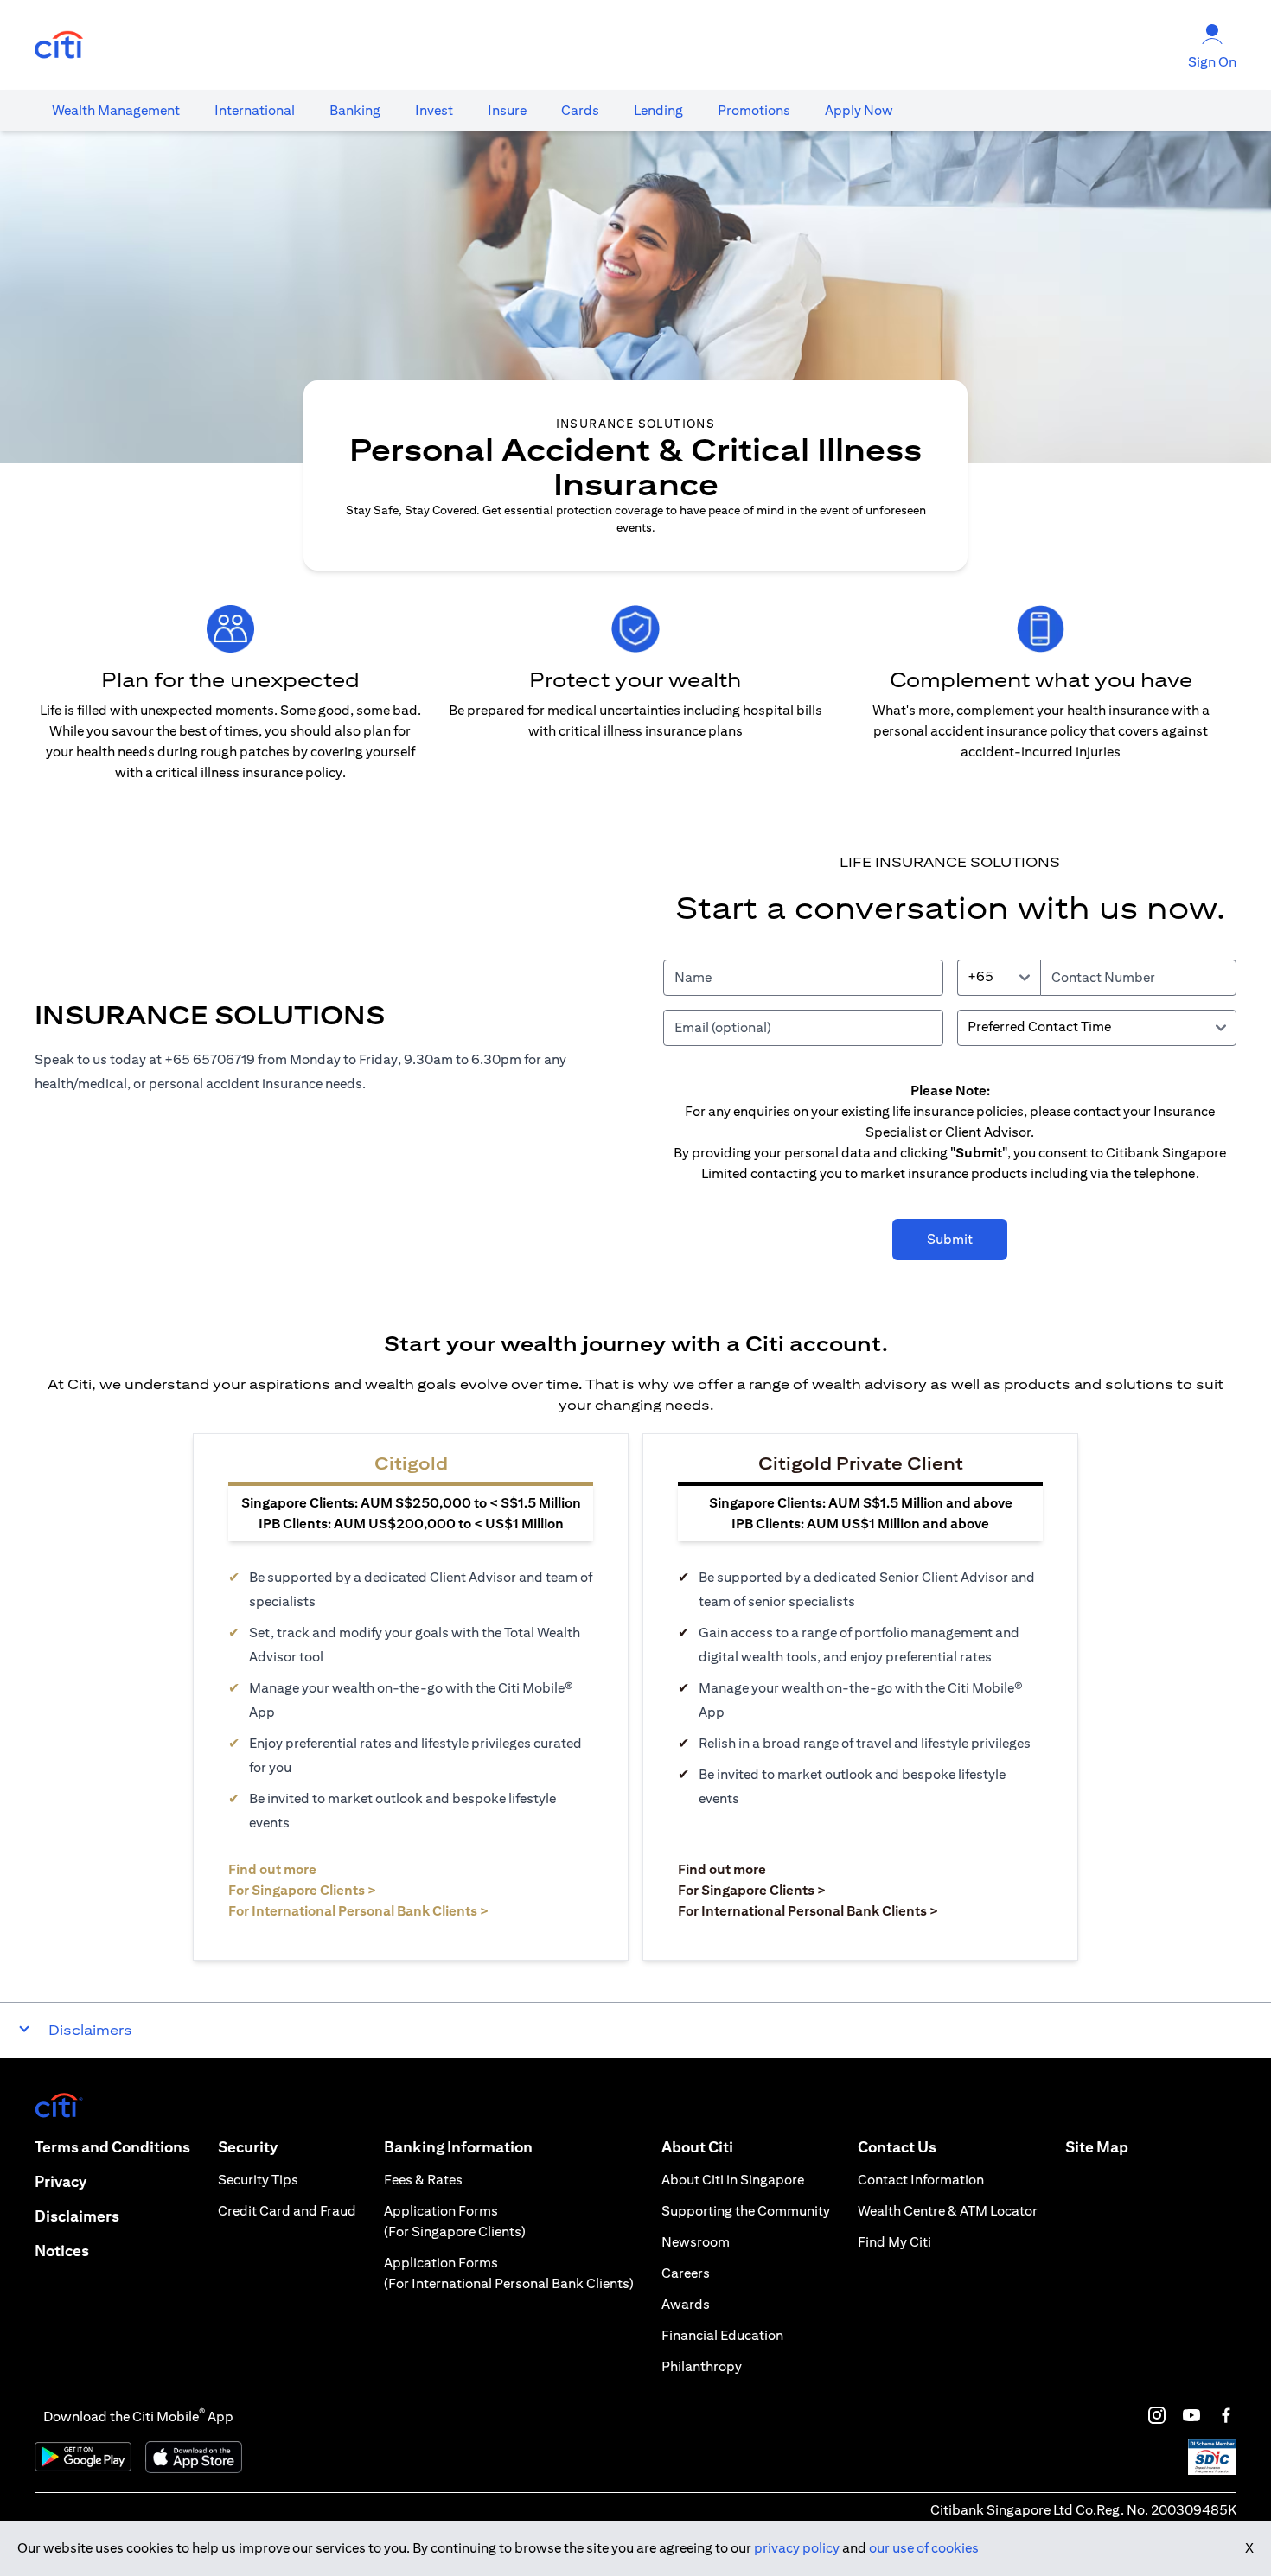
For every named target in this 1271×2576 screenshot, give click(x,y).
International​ (255, 110)
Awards (686, 2304)
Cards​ (580, 110)
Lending (658, 110)
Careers (686, 2273)
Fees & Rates (423, 2180)
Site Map (1097, 2147)
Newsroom (696, 2242)
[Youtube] (1191, 2415)
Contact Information (921, 2180)
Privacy (61, 2181)
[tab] (116, 111)
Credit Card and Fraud (287, 2211)
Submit (950, 1239)
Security (248, 2147)
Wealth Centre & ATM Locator (948, 2211)
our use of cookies (924, 2548)
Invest (434, 110)
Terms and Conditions (112, 2147)
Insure (507, 110)
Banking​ (355, 110)
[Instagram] (1157, 2415)
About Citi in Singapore (733, 2180)
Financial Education (722, 2335)
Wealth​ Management (116, 110)
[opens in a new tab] (59, 45)
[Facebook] (1226, 2415)
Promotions (754, 110)
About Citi (697, 2147)
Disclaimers (77, 2216)
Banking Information (458, 2147)
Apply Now (859, 110)
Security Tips (258, 2180)
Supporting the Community (746, 2211)
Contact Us (897, 2147)
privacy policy (797, 2548)
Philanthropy (702, 2366)
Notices (62, 2251)
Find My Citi (894, 2242)
